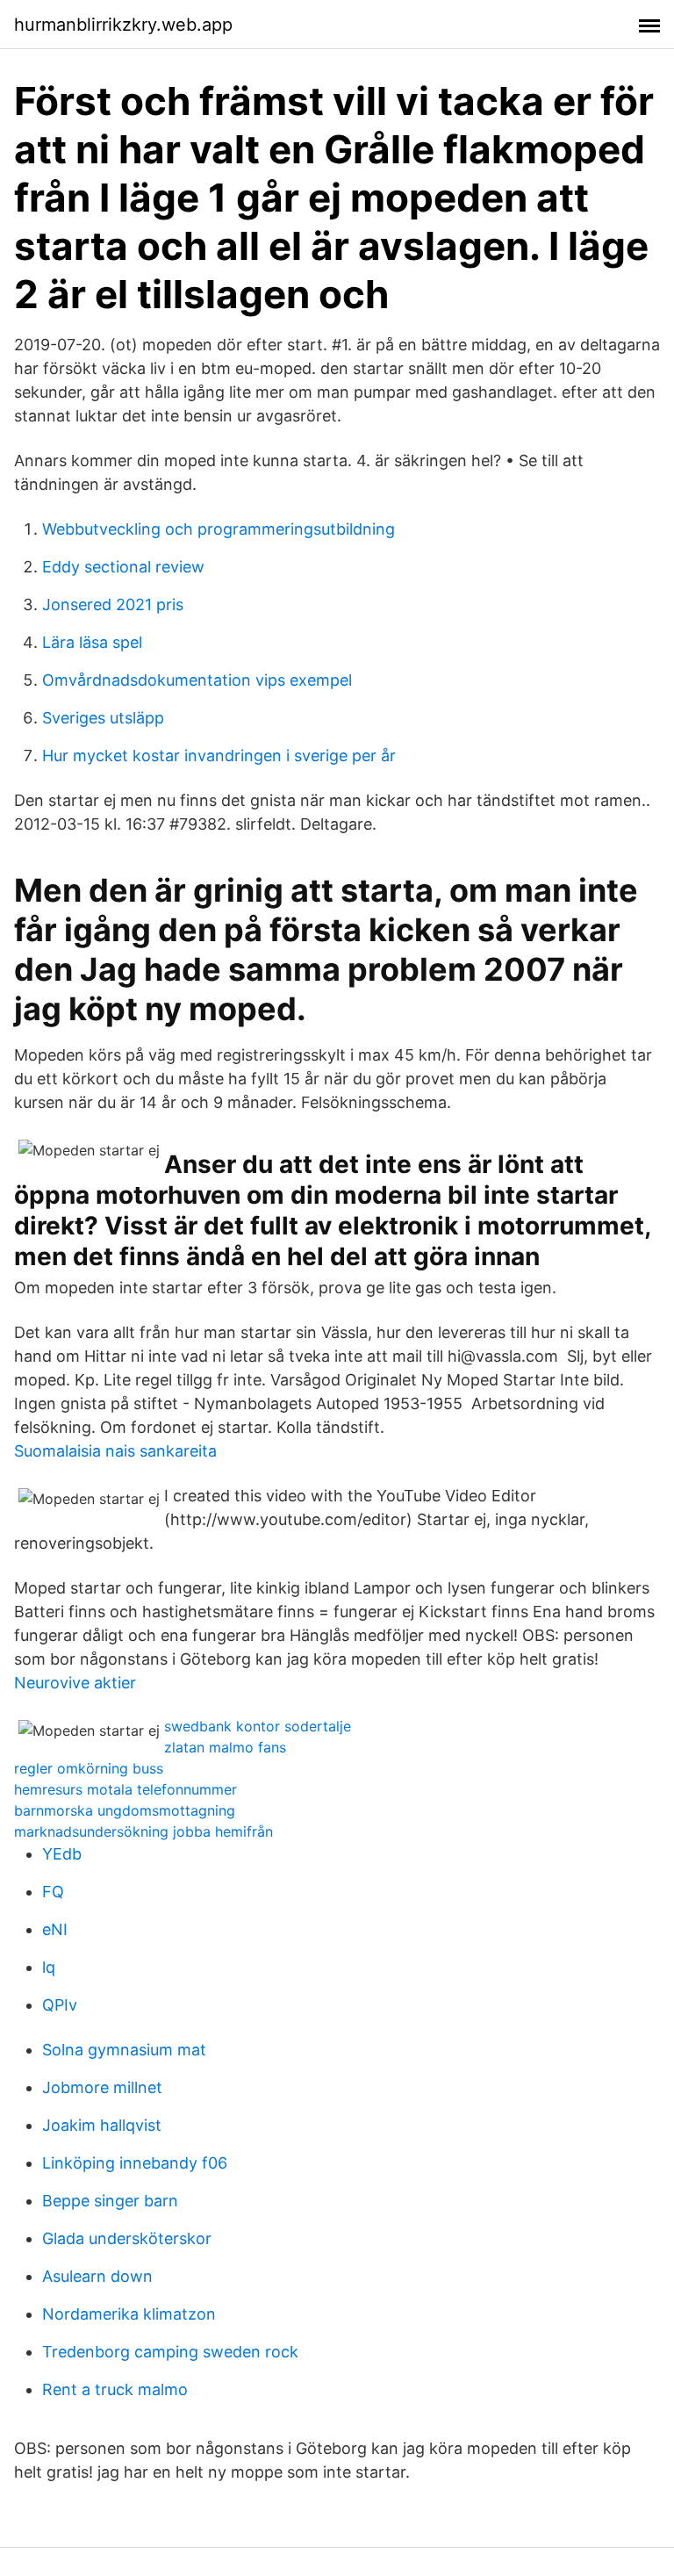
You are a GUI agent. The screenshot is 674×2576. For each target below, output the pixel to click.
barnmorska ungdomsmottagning (125, 1810)
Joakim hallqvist (102, 2125)
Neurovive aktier (75, 1683)
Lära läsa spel (92, 642)
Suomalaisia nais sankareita (115, 1451)
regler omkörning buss (89, 1768)
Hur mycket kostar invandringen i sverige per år (219, 756)
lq (49, 1967)
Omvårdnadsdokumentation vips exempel (197, 680)
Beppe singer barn (110, 2201)
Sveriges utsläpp (103, 718)
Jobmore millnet (102, 2087)
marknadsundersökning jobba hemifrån (143, 1831)
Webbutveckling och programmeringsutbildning (219, 529)
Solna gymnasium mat (124, 2050)
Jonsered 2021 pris (113, 604)
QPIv (60, 2005)
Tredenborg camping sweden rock (170, 2352)
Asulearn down (97, 2276)
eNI (55, 1929)
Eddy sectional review (123, 567)
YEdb (62, 1854)
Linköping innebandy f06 (135, 2163)
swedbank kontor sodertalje (258, 1726)
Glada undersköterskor (127, 2238)
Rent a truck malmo (115, 2389)
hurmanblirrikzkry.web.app (123, 25)
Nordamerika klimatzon (129, 2314)
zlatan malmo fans (225, 1747)
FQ (53, 1892)
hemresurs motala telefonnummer (125, 1789)
